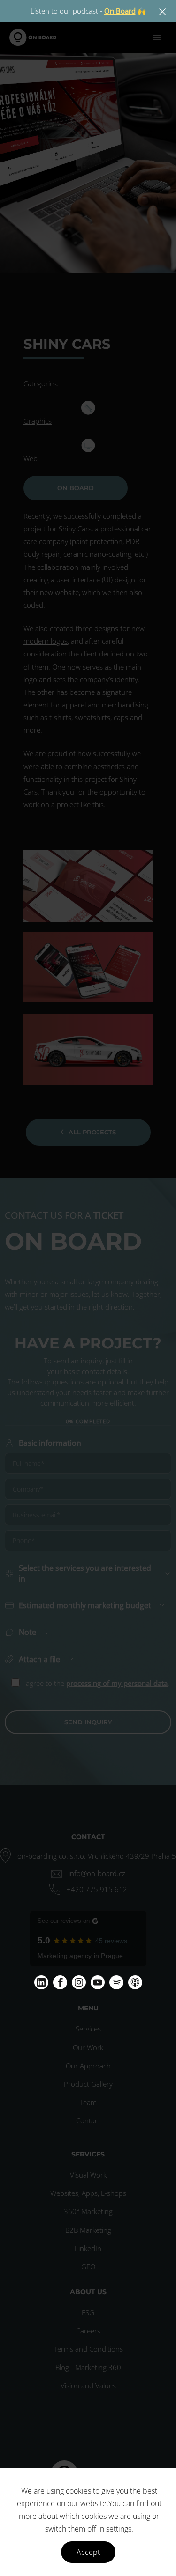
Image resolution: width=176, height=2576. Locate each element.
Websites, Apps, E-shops (88, 2193)
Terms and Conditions (88, 2349)
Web (31, 458)
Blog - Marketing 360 (88, 2367)
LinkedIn (88, 2248)
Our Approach (88, 2066)
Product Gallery (88, 2084)
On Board (120, 11)
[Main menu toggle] (157, 37)
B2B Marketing (88, 2230)
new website (59, 592)
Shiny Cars (75, 529)
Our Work (88, 2047)
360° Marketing (88, 2211)
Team (88, 2102)
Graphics (38, 421)
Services (88, 2029)
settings (119, 2529)
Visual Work (88, 2175)
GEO (88, 2267)
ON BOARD (76, 488)
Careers (88, 2331)
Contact (88, 2120)
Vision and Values (88, 2385)
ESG (88, 2312)
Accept (88, 2552)
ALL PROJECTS (92, 1132)
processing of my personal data (117, 1683)
